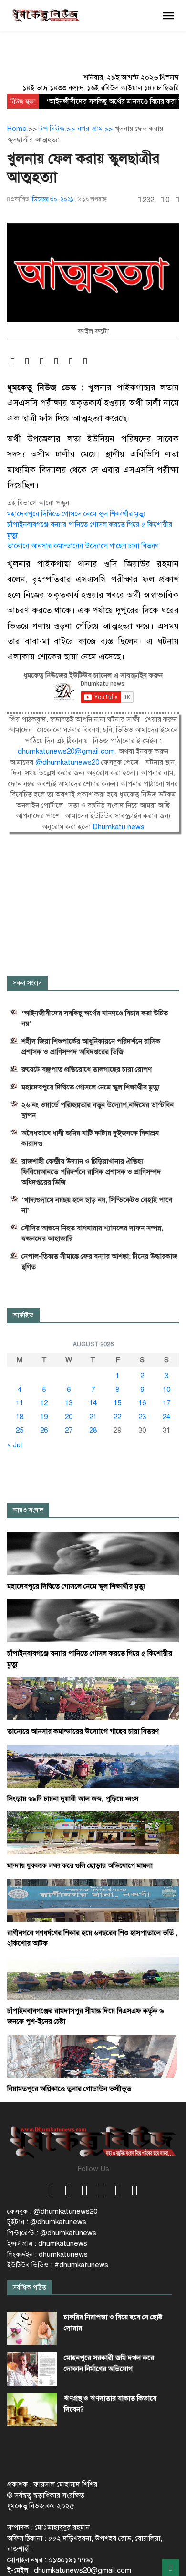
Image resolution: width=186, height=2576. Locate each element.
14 (93, 1403)
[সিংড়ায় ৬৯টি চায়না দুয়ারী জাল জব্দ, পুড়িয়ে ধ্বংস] (93, 1766)
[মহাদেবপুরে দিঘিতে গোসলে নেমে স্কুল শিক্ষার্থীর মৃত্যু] (93, 1553)
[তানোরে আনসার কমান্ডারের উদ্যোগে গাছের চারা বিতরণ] (93, 1698)
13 (69, 1403)
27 (69, 1430)
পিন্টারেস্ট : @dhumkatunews (52, 2233)
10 (166, 1390)
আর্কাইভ (23, 1315)
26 (44, 1430)
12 (44, 1403)
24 (166, 1417)
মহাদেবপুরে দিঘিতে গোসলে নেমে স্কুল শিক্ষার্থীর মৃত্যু (76, 514)
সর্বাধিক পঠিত (30, 2288)
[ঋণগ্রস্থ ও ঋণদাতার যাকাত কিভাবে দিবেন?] (32, 2410)
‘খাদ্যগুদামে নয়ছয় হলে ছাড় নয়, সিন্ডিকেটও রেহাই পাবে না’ (97, 1205)
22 (117, 1417)
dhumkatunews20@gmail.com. (68, 751)
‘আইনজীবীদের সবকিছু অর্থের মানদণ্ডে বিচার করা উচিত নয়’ (95, 1018)
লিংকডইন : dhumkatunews (47, 2254)
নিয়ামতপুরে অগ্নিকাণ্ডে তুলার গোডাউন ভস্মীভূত (69, 2089)
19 (44, 1417)
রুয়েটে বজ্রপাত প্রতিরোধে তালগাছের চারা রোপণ (87, 1069)
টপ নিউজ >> (58, 129)
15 (117, 1403)
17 (166, 1403)
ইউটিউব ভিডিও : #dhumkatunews (58, 2265)
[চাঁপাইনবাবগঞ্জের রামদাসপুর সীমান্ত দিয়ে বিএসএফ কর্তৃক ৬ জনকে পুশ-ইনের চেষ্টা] (93, 1978)
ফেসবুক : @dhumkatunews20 (52, 2211)
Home (17, 129)
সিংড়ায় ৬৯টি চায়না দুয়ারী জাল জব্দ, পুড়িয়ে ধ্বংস (73, 1799)
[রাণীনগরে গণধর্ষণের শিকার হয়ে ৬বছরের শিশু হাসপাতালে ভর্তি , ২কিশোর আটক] (93, 1900)
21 (93, 1417)
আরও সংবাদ (28, 1510)
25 (20, 1430)
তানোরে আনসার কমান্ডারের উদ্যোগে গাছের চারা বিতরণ (83, 546)
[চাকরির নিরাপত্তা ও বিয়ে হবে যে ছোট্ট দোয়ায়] (32, 2328)
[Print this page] (177, 200)
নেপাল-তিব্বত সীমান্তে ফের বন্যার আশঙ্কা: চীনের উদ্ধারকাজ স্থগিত (99, 1261)
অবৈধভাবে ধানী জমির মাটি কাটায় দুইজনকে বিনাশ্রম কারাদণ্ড (90, 1138)
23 (142, 1417)
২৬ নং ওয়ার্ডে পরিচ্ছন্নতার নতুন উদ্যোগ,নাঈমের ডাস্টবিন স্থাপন (98, 1110)
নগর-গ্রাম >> (96, 129)
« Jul (15, 1445)
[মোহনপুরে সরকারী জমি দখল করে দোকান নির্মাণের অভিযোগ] (32, 2369)
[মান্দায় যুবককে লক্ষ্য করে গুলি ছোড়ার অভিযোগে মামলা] (93, 1832)
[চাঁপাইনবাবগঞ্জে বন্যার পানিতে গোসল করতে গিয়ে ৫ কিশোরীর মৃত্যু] (93, 1620)
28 (93, 1430)
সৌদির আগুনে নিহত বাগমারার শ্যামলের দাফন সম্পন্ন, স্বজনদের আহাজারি (92, 1233)
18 (20, 1417)
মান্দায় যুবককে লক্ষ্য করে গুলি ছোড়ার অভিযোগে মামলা (80, 1865)
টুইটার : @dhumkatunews (47, 2222)
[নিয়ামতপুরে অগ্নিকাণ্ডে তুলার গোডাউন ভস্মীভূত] (93, 2056)
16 (142, 1403)
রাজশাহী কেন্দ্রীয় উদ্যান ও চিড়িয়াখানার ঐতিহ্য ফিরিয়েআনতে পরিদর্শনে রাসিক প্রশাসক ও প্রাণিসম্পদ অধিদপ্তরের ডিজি (91, 1172)
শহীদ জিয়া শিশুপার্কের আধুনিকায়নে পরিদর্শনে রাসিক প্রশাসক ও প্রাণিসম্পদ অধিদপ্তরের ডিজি (91, 1046)
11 (20, 1403)
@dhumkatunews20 (67, 762)
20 (69, 1417)
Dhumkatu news (119, 827)
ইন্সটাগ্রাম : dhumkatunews (47, 2243)
